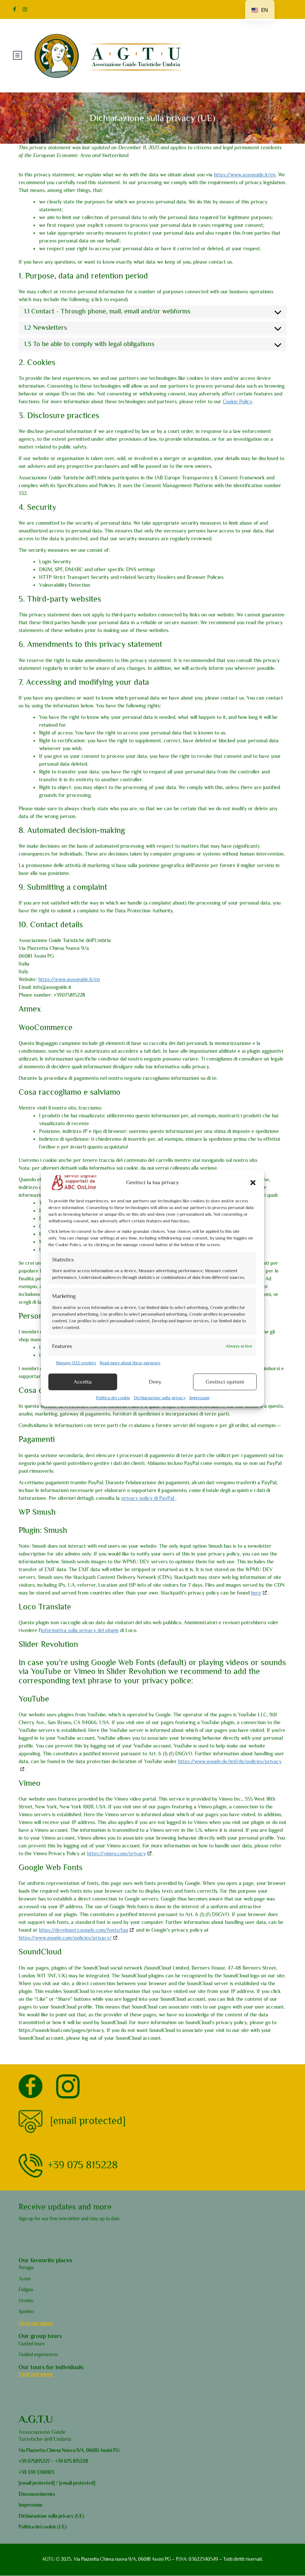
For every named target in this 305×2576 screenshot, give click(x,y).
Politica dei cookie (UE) (43, 2527)
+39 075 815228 (83, 2164)
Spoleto (26, 2311)
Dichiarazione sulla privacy (160, 1397)
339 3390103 (40, 2472)
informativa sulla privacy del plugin (80, 1630)
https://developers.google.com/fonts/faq (83, 1930)
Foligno (26, 2290)
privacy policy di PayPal (148, 1498)
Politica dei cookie (113, 1397)
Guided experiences (38, 2354)
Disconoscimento (37, 2494)
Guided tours (32, 2344)
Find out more (36, 2323)
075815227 (38, 2461)
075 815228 (76, 2461)
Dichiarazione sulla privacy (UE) (51, 2516)
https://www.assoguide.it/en (245, 175)
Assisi (25, 2279)
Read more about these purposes (130, 1362)
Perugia (26, 2268)
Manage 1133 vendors (76, 1362)
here (256, 1593)
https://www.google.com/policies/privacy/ (65, 1938)
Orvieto (26, 2301)
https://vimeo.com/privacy (116, 1853)
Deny (155, 1382)
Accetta (83, 1382)
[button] (253, 1182)
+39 (23, 2461)
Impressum (199, 1397)
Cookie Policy (237, 401)
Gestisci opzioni (225, 1382)
